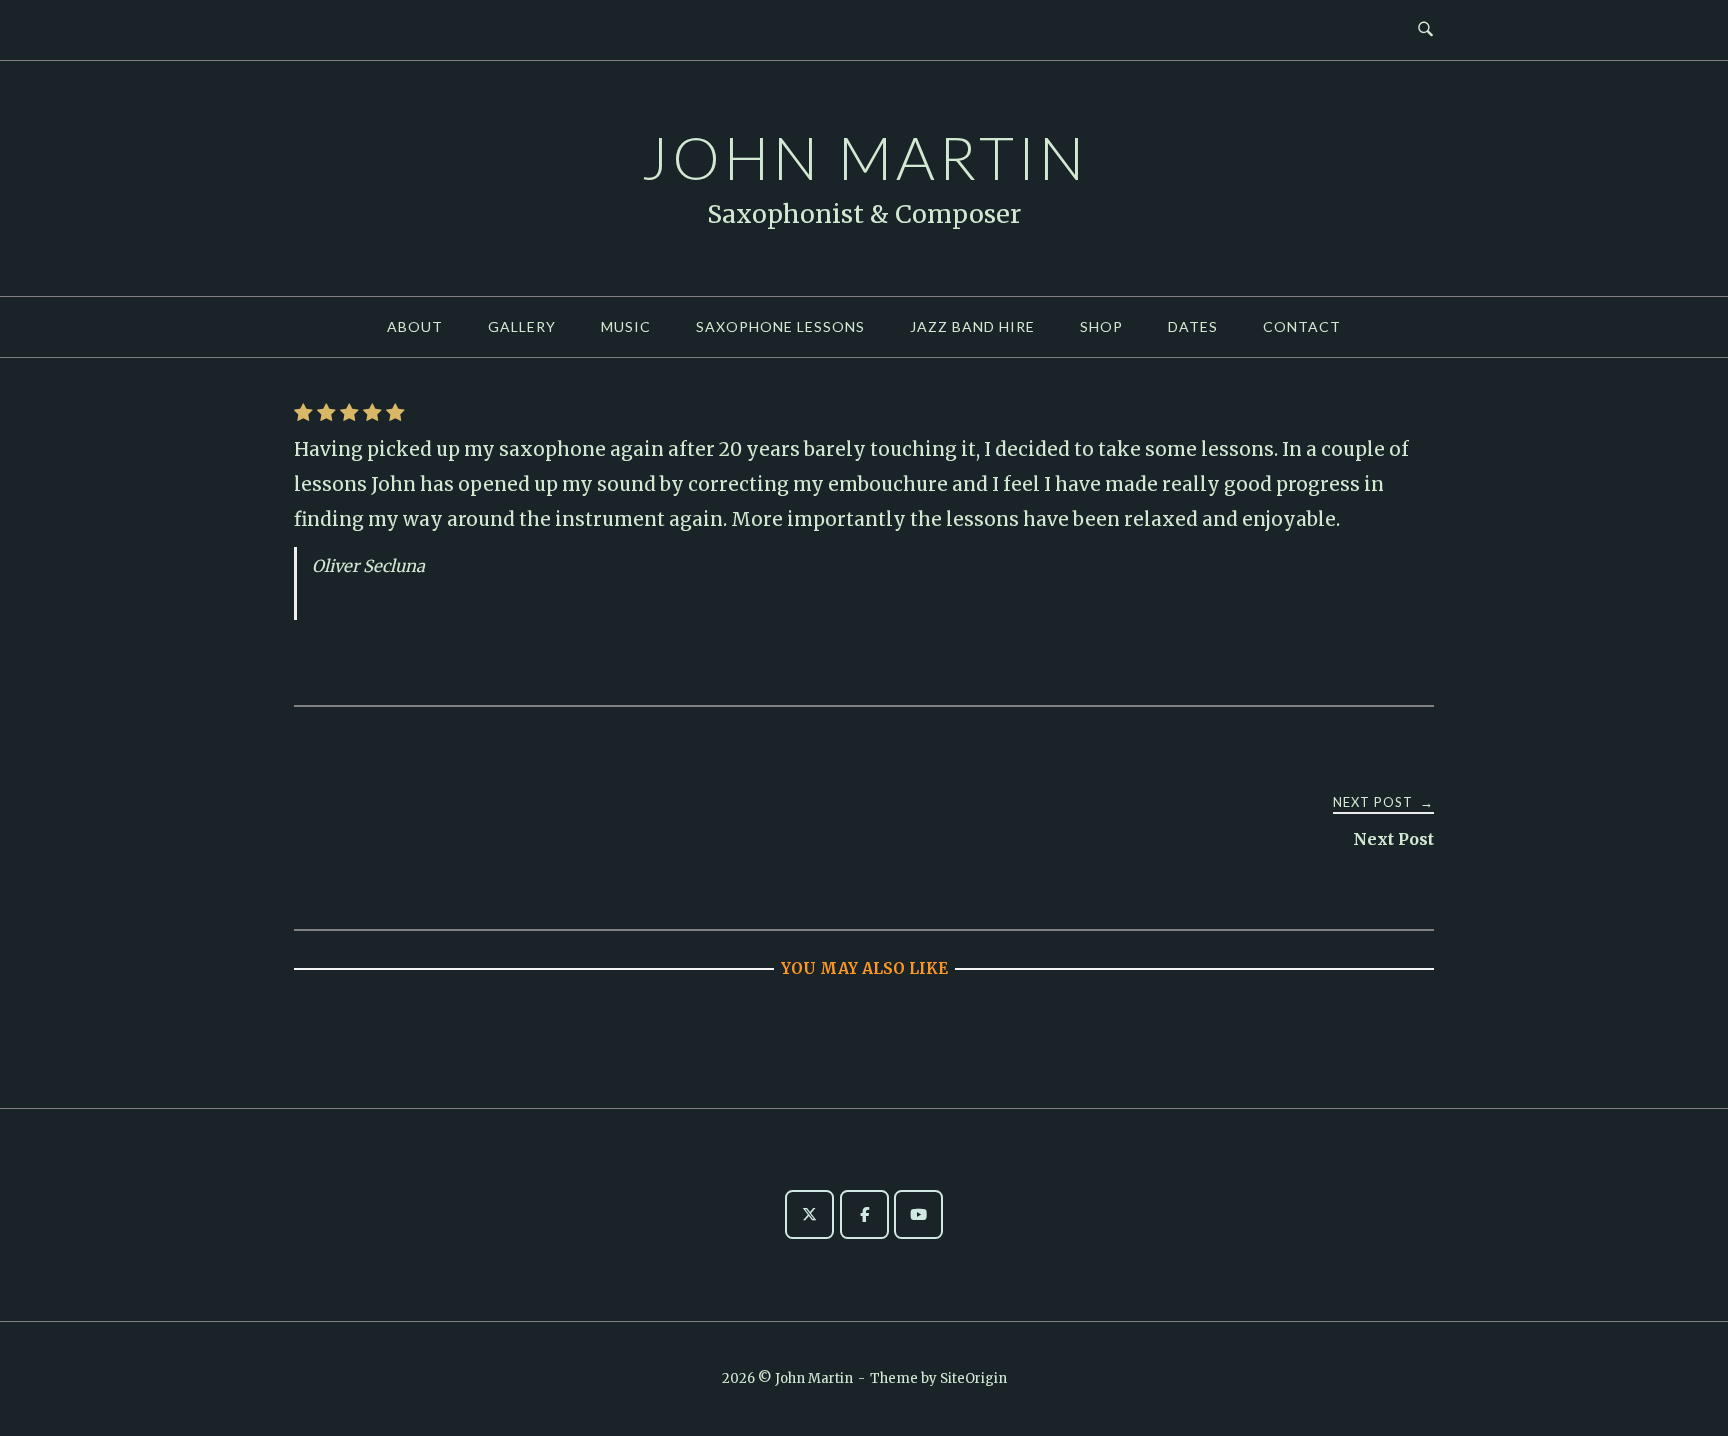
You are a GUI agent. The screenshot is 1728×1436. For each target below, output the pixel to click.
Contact (1302, 326)
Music (626, 326)
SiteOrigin (973, 1378)
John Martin (864, 157)
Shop (1101, 326)
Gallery (522, 326)
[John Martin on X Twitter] (809, 1214)
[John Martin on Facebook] (864, 1214)
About (415, 326)
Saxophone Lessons (780, 326)
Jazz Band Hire (972, 326)
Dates (1193, 326)
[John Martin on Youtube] (918, 1214)
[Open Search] (1425, 30)
